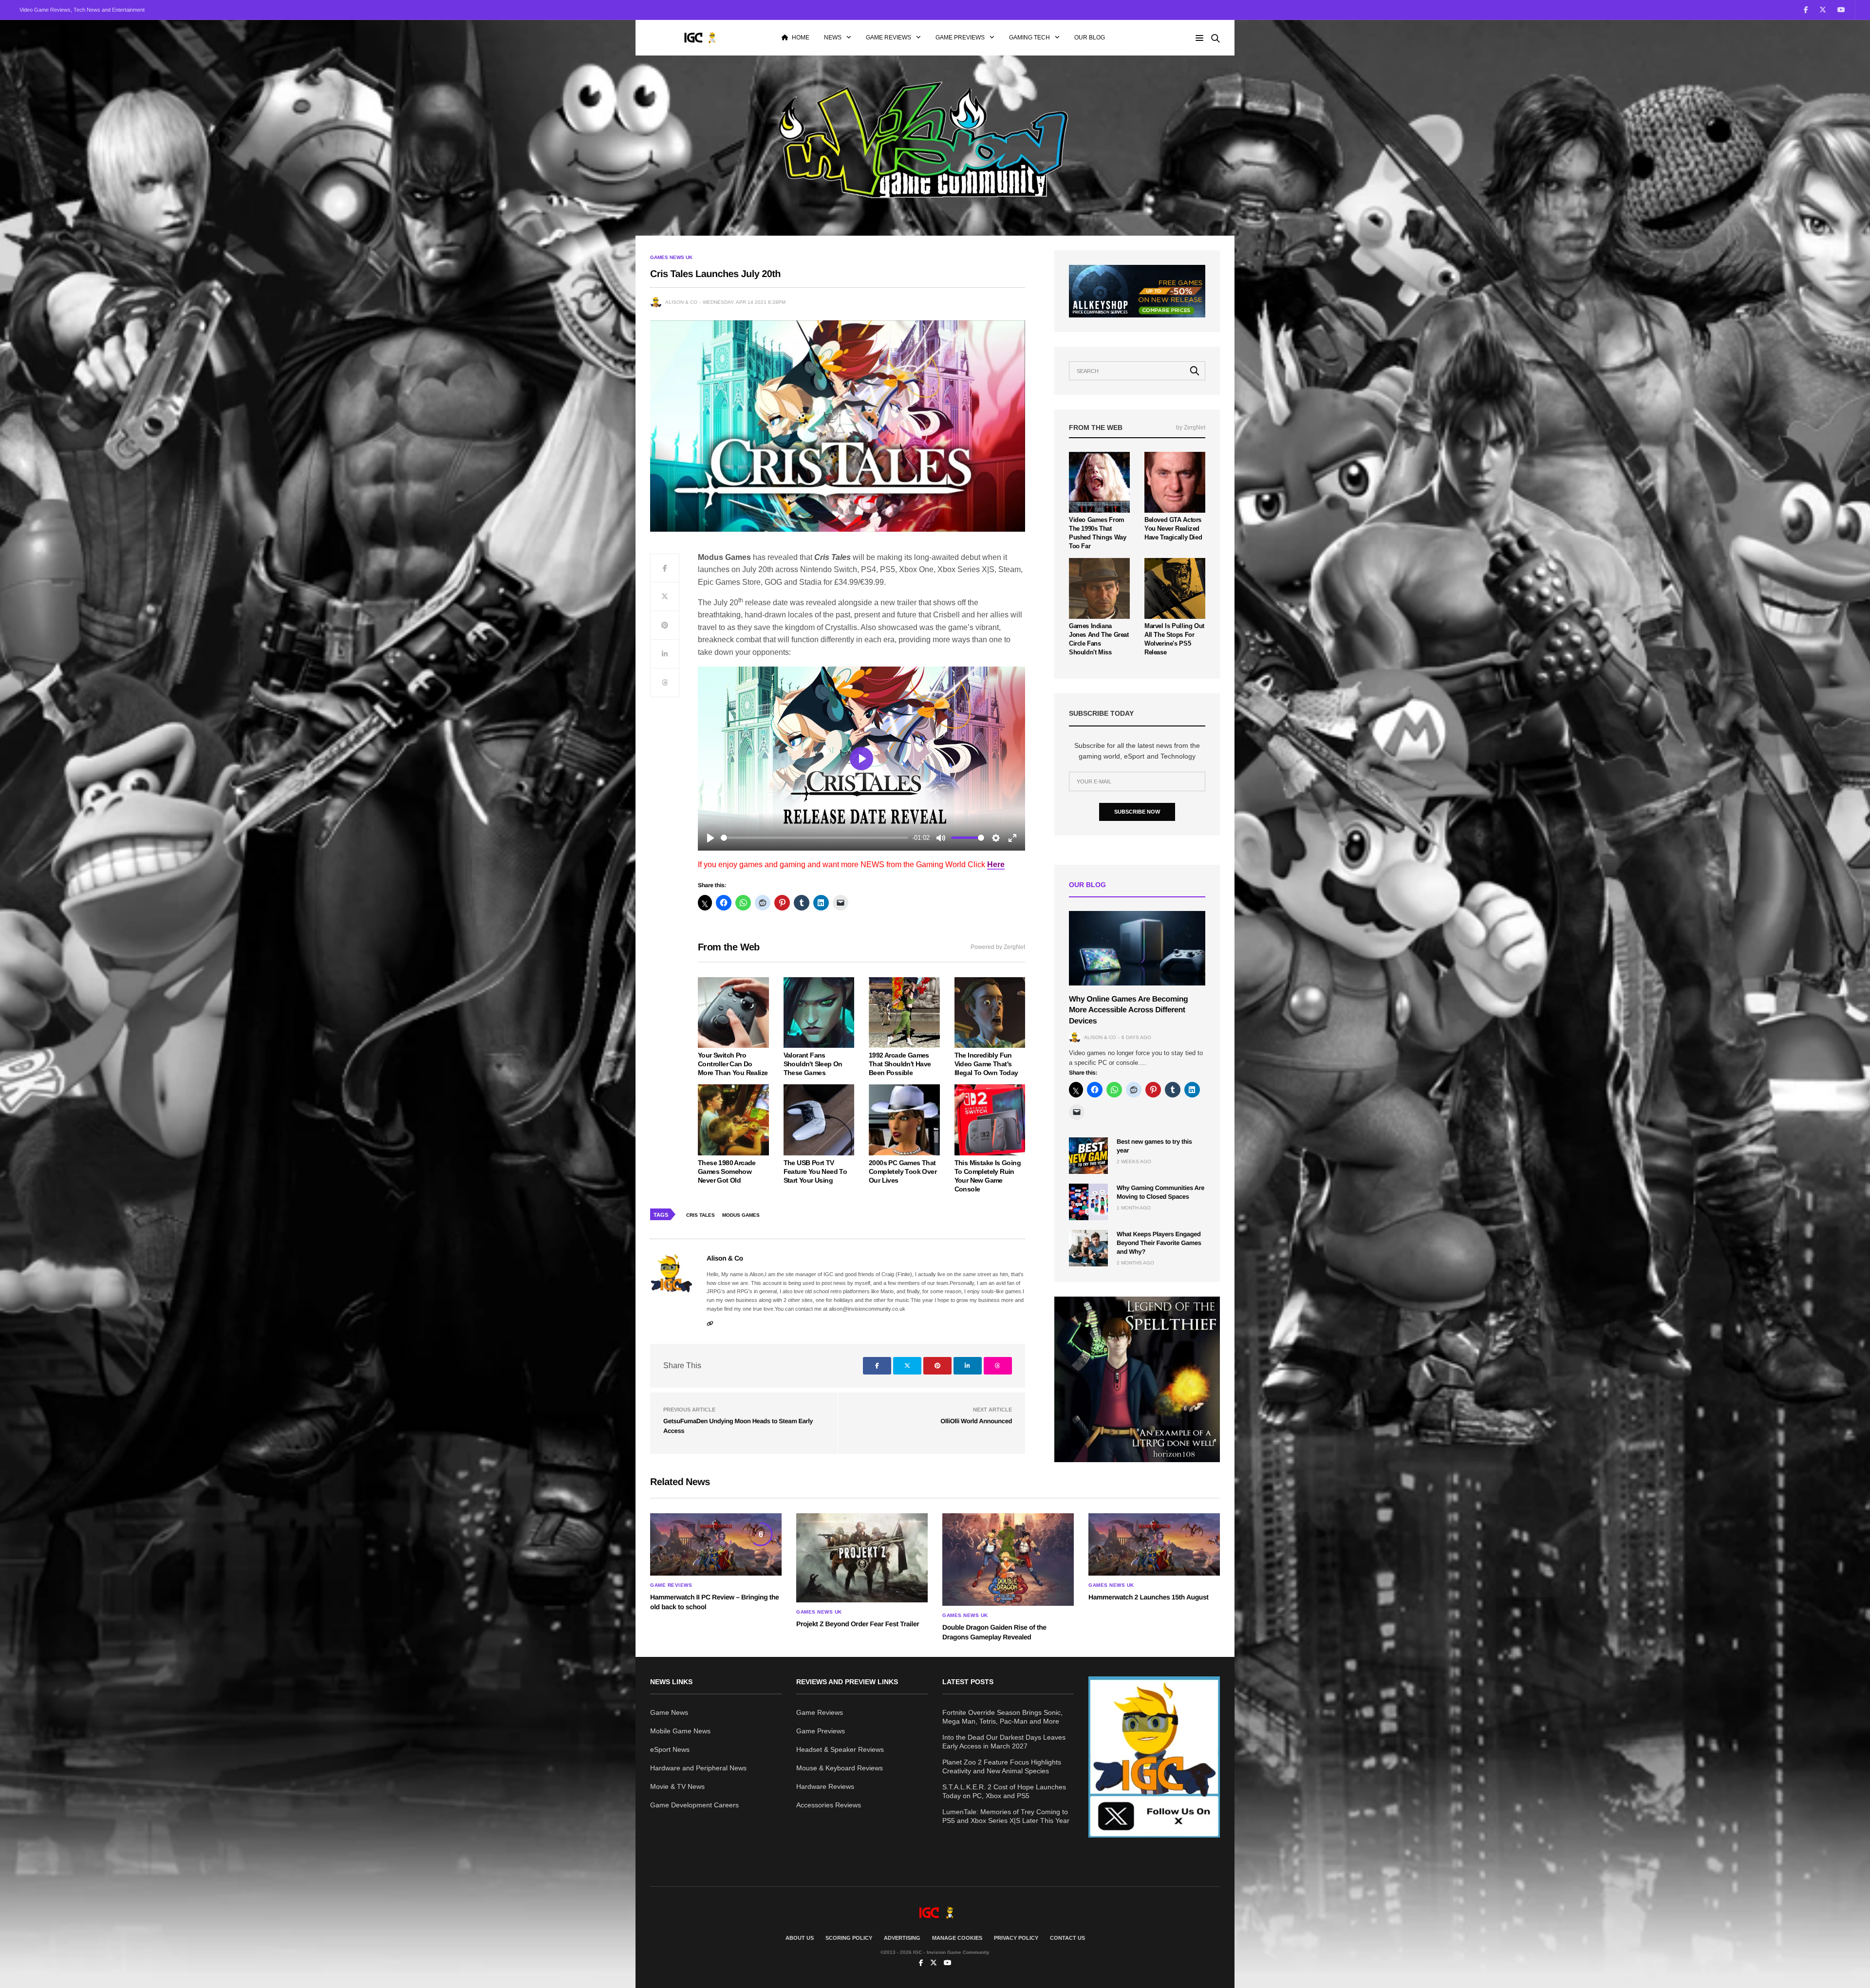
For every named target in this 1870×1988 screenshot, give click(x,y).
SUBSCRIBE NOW (1137, 812)
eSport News (670, 1749)
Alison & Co (681, 302)
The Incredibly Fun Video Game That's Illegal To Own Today (986, 1064)
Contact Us (1067, 1938)
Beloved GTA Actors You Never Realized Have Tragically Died (1173, 529)
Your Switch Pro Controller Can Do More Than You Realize (733, 1064)
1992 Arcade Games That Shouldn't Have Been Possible (900, 1064)
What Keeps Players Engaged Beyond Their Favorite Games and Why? (1159, 1243)
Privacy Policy (1016, 1938)
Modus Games (741, 1215)
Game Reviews (888, 37)
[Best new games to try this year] (1088, 1156)
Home (801, 37)
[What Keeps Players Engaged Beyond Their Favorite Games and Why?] (1088, 1248)
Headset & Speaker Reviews (840, 1749)
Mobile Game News (680, 1731)
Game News (669, 1712)
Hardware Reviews (825, 1786)
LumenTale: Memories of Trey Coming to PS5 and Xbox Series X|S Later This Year (1006, 1816)
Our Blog (1090, 37)
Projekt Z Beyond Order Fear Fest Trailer (858, 1624)
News (833, 37)
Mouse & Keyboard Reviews (840, 1768)
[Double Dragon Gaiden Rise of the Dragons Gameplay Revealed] (1008, 1560)
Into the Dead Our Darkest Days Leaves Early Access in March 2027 (1004, 1742)
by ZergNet (1191, 427)
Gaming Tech (1029, 37)
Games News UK (671, 258)
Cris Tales (701, 1215)
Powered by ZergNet (998, 947)
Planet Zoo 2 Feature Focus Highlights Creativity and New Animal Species (1002, 1766)
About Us (800, 1938)
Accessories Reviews (829, 1805)
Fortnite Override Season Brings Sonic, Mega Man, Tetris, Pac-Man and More (1002, 1717)
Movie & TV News (677, 1786)
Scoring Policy (849, 1938)
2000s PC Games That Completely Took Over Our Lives (903, 1171)
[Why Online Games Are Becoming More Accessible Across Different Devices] (1137, 948)
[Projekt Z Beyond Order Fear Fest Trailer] (862, 1558)
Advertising (902, 1938)
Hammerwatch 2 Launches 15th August (1149, 1597)
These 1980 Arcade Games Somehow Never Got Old (727, 1171)
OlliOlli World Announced (976, 1421)
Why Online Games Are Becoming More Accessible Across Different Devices (1128, 1010)
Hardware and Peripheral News (698, 1768)
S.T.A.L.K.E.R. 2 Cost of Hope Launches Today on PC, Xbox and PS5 (1004, 1791)
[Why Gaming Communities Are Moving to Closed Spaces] (1088, 1202)
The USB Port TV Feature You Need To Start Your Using (815, 1171)
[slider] (814, 838)
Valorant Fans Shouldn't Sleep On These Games (813, 1064)
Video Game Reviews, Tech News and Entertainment (82, 10)
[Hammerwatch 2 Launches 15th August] (1154, 1544)
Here (996, 864)
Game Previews (960, 37)
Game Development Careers (694, 1805)
